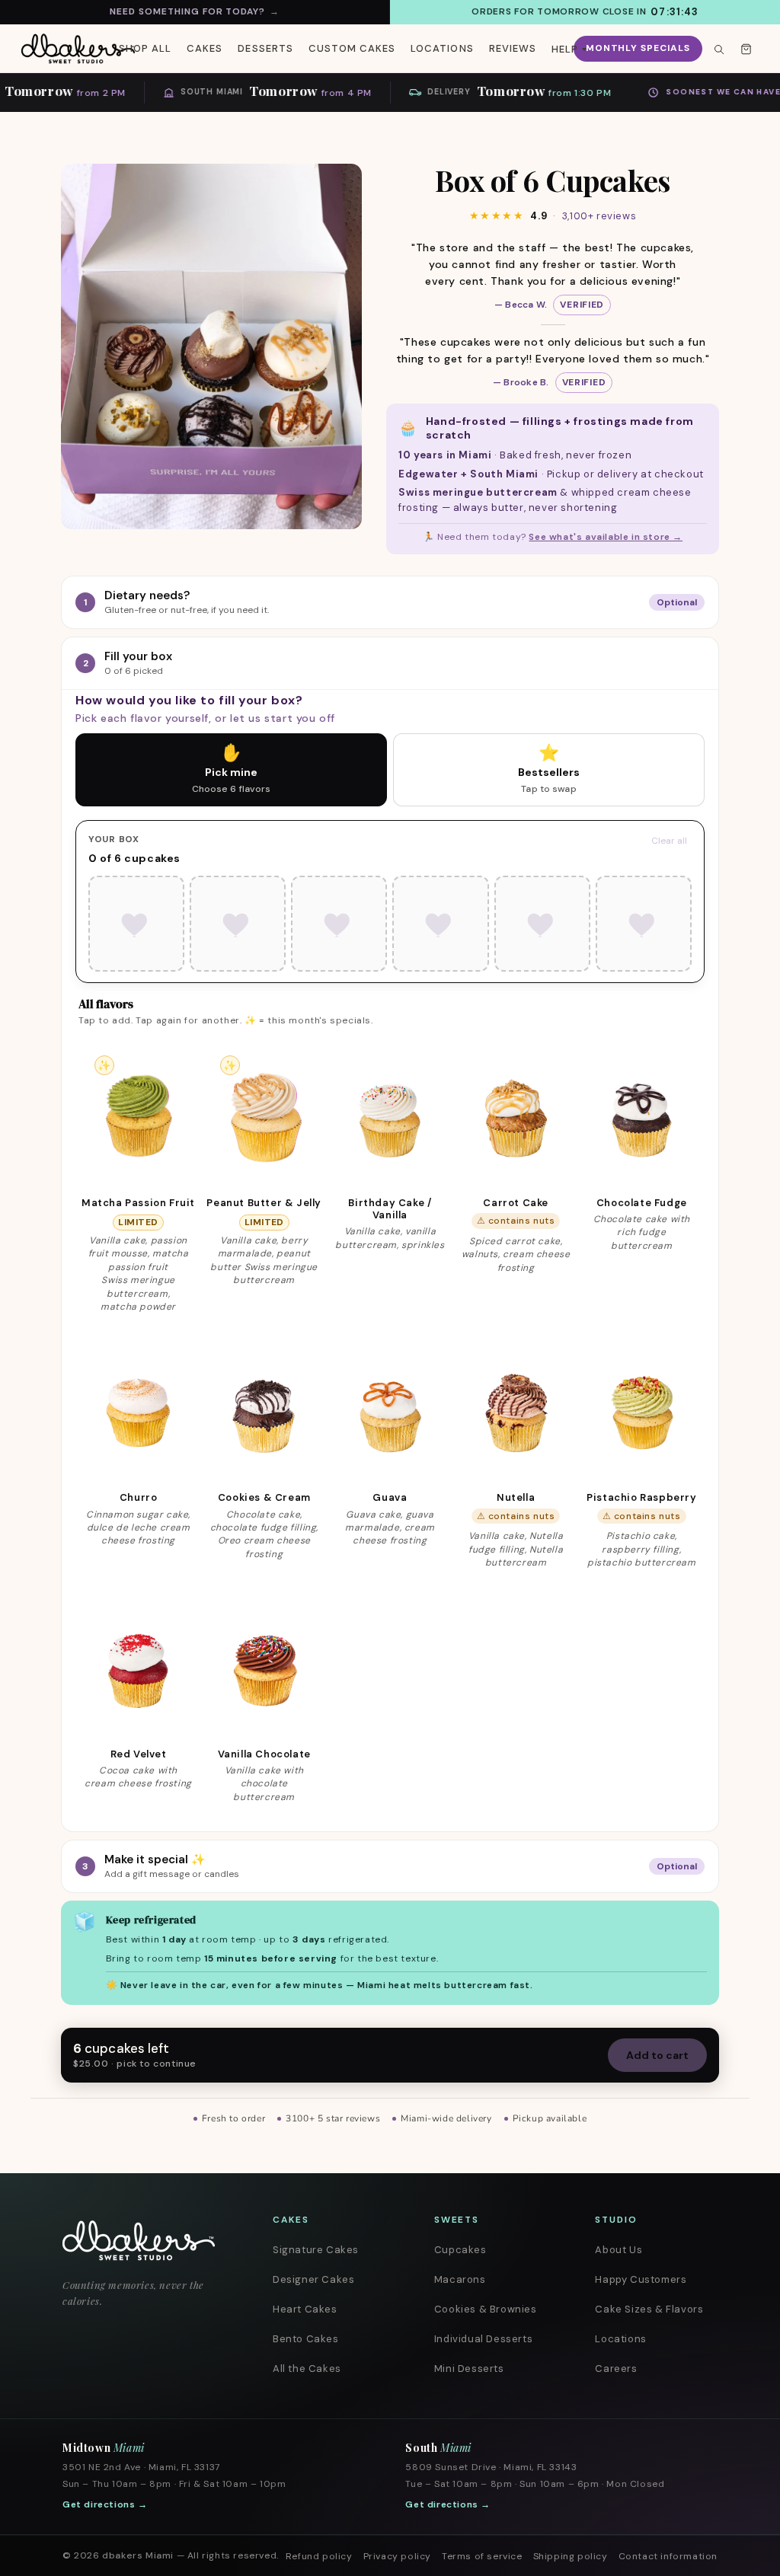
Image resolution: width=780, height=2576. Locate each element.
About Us (619, 2250)
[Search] (718, 49)
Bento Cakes (306, 2339)
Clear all (669, 841)
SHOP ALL (145, 48)
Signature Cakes (316, 2250)
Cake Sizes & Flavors (649, 2309)
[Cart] (746, 49)
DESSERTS (265, 48)
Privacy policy (397, 2556)
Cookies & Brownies (486, 2309)
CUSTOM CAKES (352, 48)
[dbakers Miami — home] (148, 2241)
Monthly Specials (638, 48)
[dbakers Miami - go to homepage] (78, 49)
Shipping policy (571, 2556)
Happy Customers (641, 2279)
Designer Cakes (313, 2279)
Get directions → (105, 2504)
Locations (620, 2339)
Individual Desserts (483, 2339)
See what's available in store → (606, 537)
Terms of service (482, 2556)
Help (565, 49)
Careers (616, 2369)
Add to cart (657, 2055)
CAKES (205, 48)
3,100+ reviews (599, 216)
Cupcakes (460, 2250)
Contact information (668, 2556)
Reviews (513, 48)
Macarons (460, 2279)
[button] (138, 1177)
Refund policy (319, 2556)
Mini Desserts (469, 2369)
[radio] (231, 770)
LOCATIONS (442, 48)
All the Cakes (307, 2369)
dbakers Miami (138, 2555)
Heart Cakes (305, 2309)
